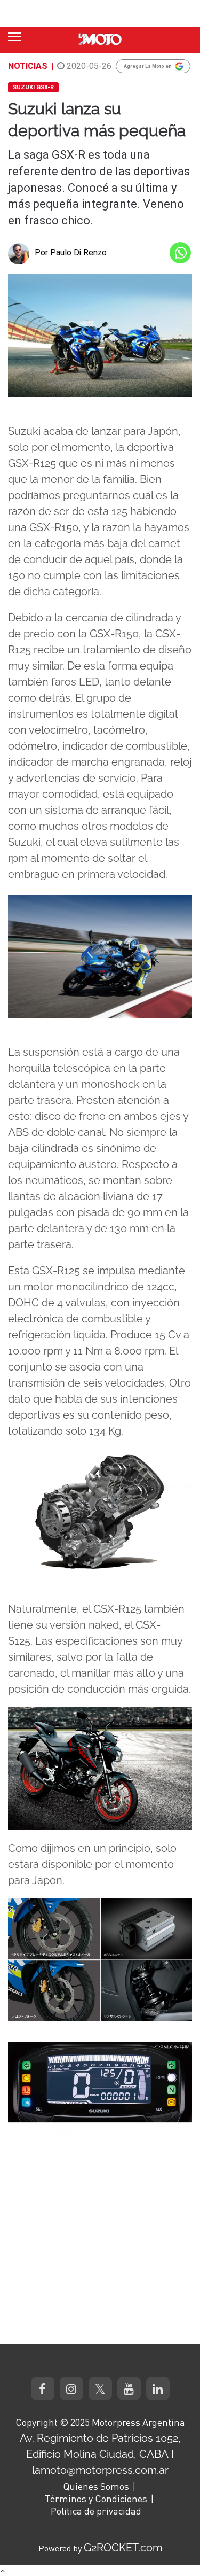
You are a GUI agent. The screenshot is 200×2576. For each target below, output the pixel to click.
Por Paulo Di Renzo (71, 252)
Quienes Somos (96, 2486)
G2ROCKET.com (123, 2548)
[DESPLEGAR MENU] (14, 37)
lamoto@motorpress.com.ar (100, 2470)
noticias (28, 66)
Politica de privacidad (96, 2511)
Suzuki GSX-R (33, 87)
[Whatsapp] (180, 253)
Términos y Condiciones (96, 2499)
